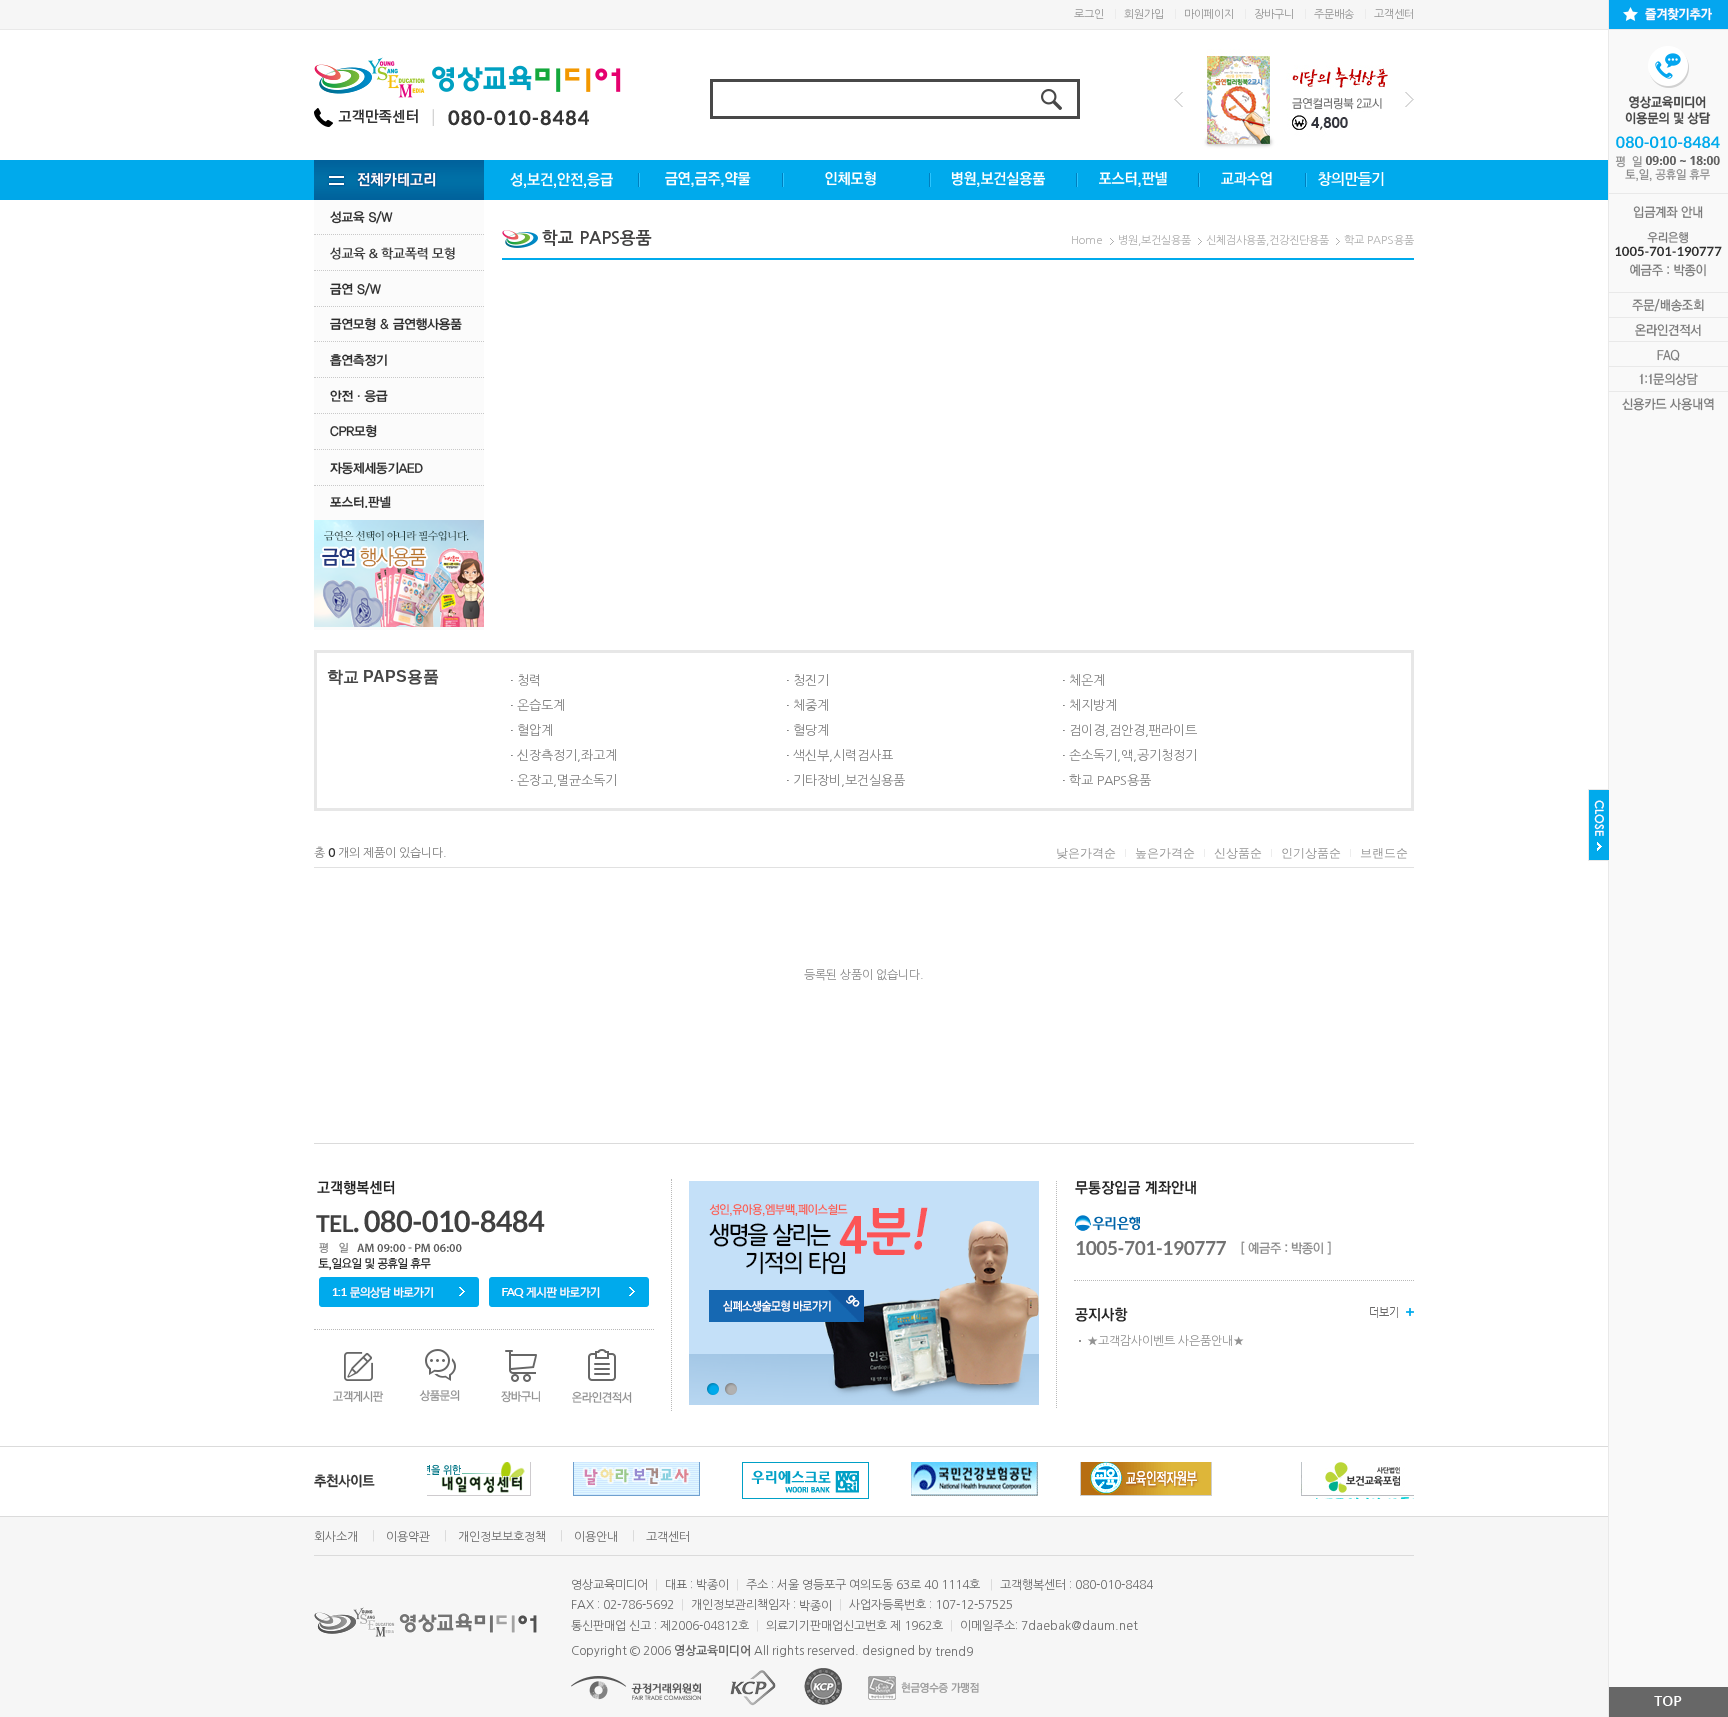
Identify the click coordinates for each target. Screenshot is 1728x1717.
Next (1409, 99)
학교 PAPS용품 (1379, 240)
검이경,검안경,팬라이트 (1133, 730)
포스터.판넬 (399, 502)
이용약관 (408, 1537)
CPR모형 (399, 431)
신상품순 (1238, 853)
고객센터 (1394, 14)
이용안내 (596, 1537)
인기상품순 (1311, 853)
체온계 (1087, 680)
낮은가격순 (1086, 853)
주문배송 (1334, 14)
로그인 (1089, 14)
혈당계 (811, 730)
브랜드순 (1384, 853)
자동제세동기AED (399, 467)
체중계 (811, 705)
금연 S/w (399, 288)
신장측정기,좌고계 (567, 755)
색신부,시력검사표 (843, 755)
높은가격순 (1165, 853)
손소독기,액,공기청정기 (1133, 755)
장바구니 (1274, 14)
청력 (529, 680)
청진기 (811, 680)
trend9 (954, 1652)
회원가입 (1144, 14)
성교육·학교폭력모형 (399, 252)
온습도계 (541, 705)
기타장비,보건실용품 (849, 780)
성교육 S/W (399, 216)
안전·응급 (399, 395)
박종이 (815, 1606)
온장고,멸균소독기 (567, 780)
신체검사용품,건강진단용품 (1267, 240)
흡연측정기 (399, 359)
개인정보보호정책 (502, 1537)
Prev (1178, 99)
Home (1087, 240)
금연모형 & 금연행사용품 (399, 323)
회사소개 (336, 1537)
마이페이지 (1209, 14)
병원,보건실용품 (1154, 240)
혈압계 (535, 730)
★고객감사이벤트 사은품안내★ (1165, 1341)
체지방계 (1093, 705)
